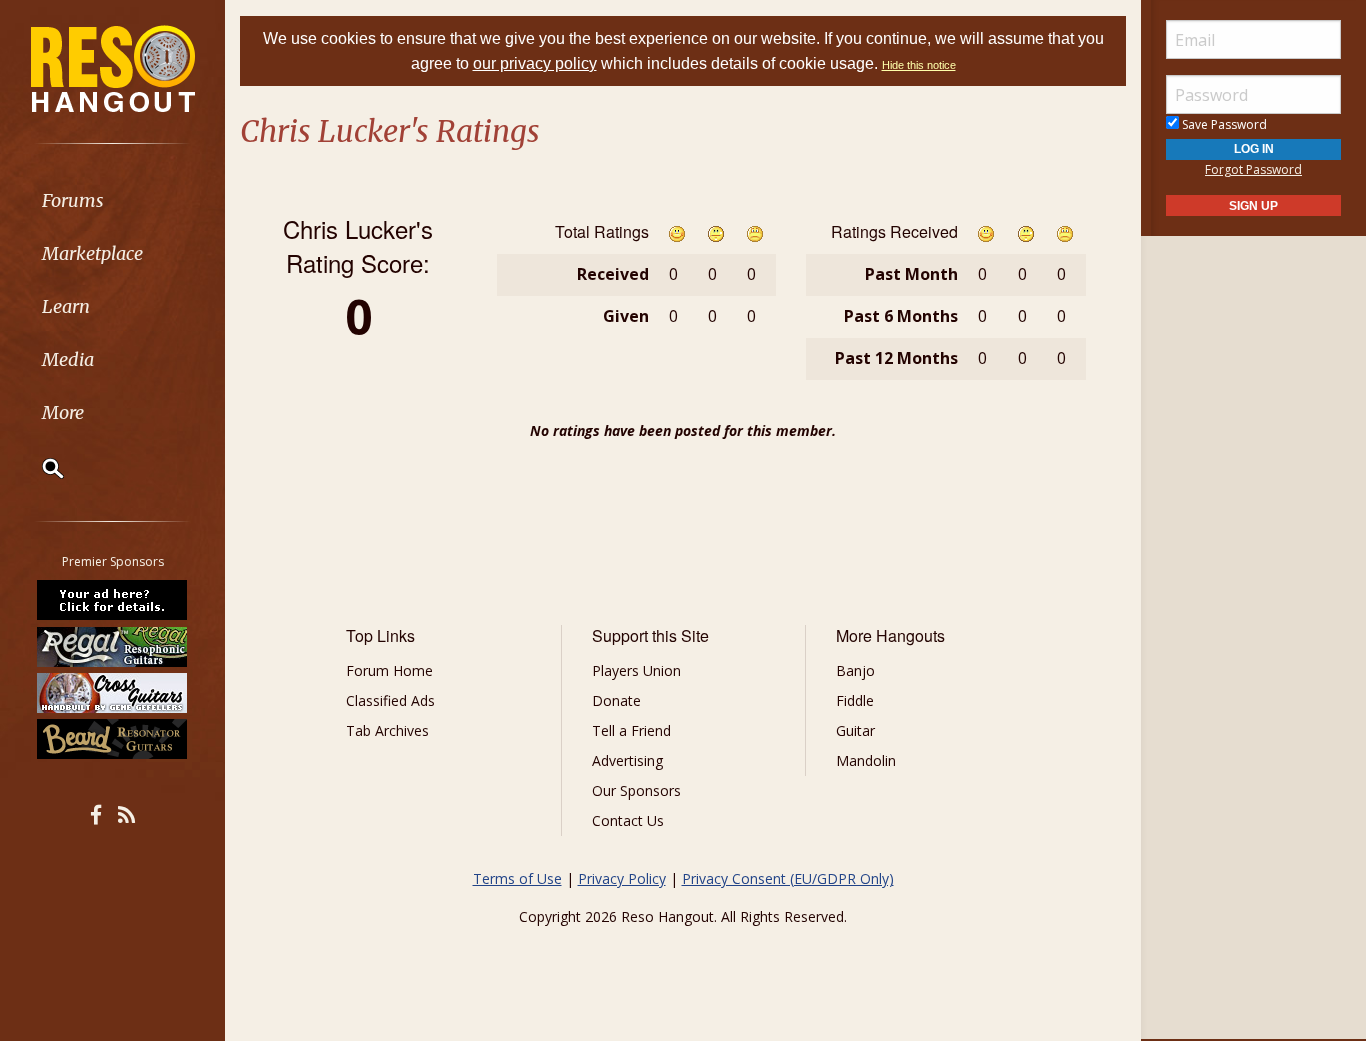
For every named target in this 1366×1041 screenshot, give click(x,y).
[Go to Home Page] (113, 67)
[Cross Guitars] (113, 693)
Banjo (855, 670)
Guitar (855, 730)
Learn (66, 306)
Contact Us (628, 820)
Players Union (636, 670)
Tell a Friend (631, 730)
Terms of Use (517, 878)
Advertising (627, 760)
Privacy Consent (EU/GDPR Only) (788, 878)
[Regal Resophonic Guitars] (113, 646)
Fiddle (855, 700)
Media (68, 359)
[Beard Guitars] (113, 739)
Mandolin (866, 760)
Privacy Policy (622, 878)
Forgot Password (1253, 169)
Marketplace (92, 253)
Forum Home (389, 670)
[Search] (40, 468)
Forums (73, 200)
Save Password (1223, 124)
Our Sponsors (636, 790)
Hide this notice (919, 65)
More (63, 412)
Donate (616, 700)
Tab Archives (387, 730)
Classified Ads (390, 700)
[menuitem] (112, 200)
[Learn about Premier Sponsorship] (113, 600)
